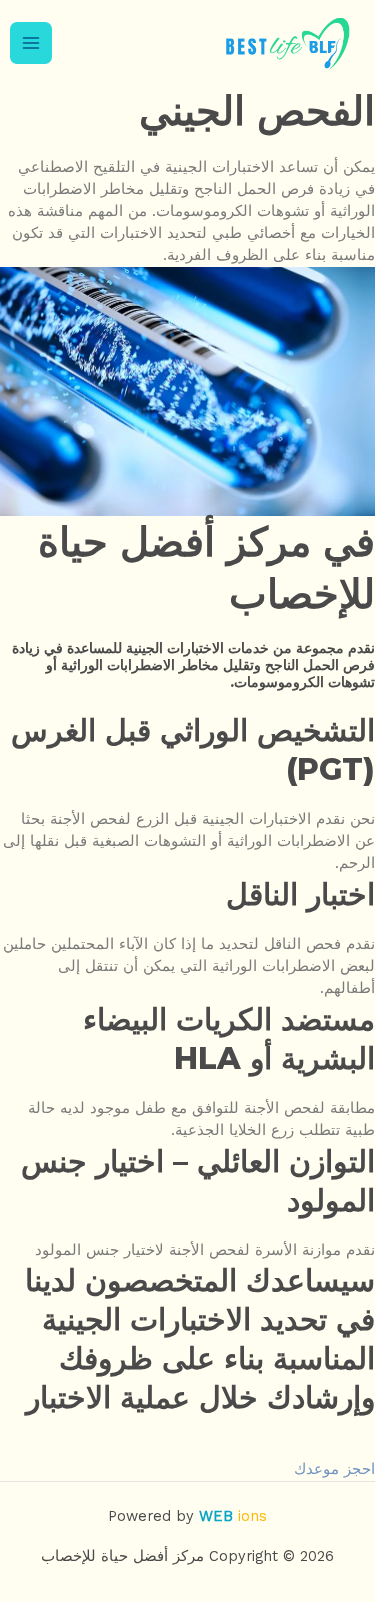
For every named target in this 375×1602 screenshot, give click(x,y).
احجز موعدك (334, 1469)
